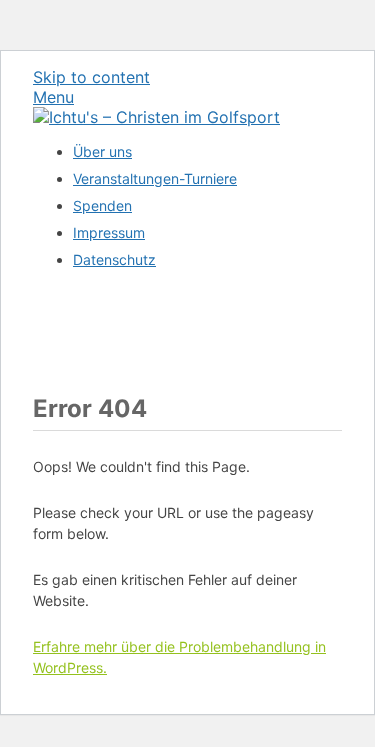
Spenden (102, 205)
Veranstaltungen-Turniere (155, 178)
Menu (53, 97)
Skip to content (91, 77)
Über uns (102, 151)
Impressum (109, 232)
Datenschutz (114, 259)
